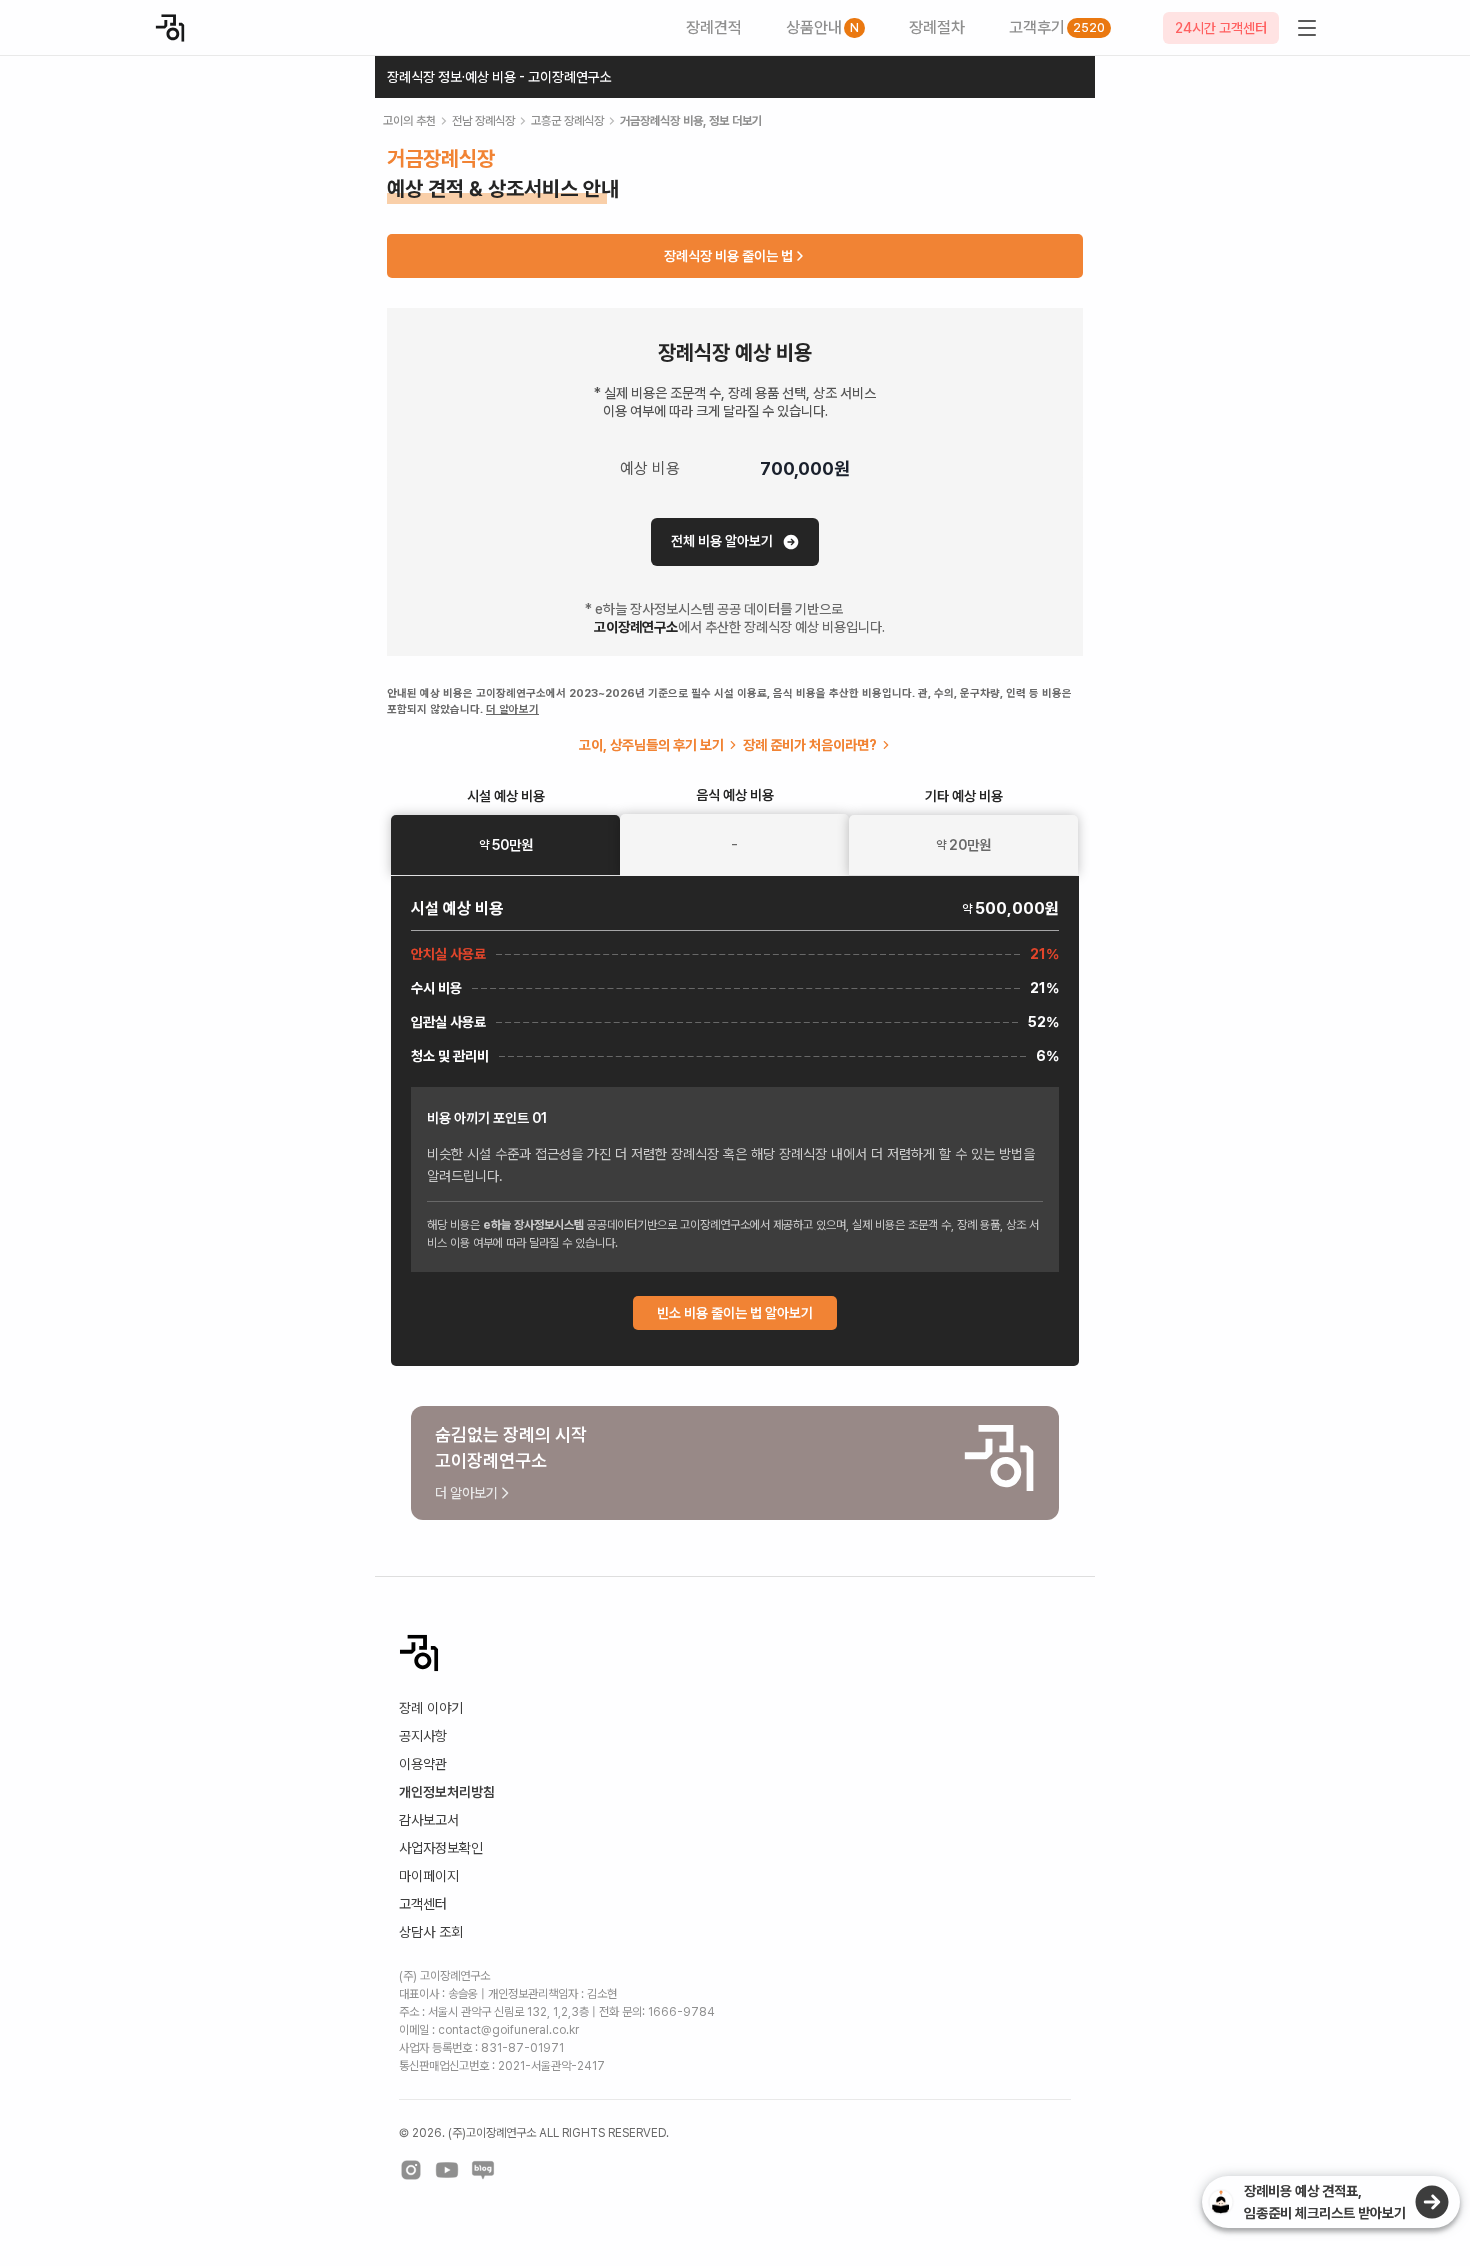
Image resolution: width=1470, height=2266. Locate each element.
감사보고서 (429, 1820)
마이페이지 (429, 1876)
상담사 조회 (431, 1932)
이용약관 (423, 1764)
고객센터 (423, 1904)
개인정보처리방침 (447, 1792)
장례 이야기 (431, 1708)
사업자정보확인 (441, 1848)
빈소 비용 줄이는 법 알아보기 (735, 1313)
